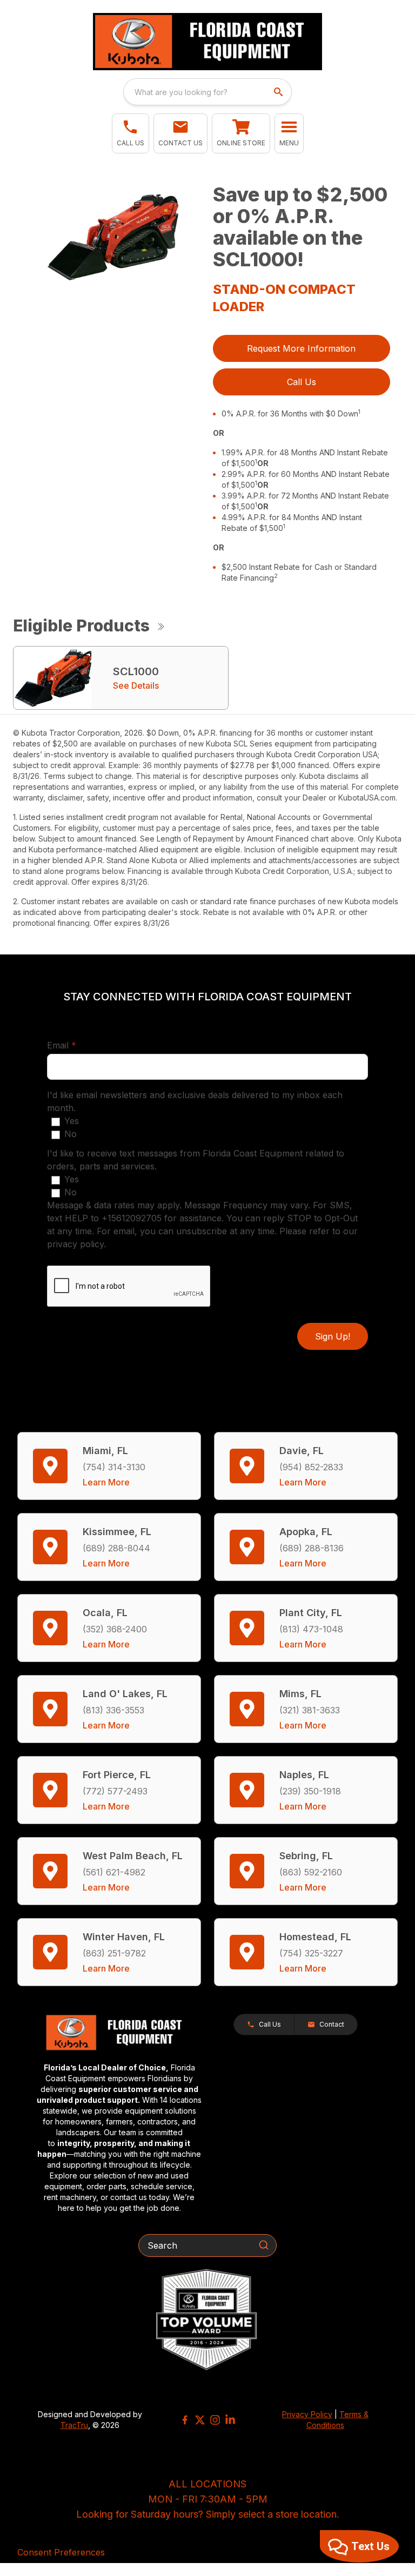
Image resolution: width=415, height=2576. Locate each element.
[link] (241, 133)
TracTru (74, 2425)
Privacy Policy (307, 2414)
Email (78, 1045)
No (71, 1134)
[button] (130, 133)
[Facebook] (185, 2420)
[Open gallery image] (113, 237)
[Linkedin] (230, 2420)
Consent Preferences (61, 2552)
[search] (279, 92)
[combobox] (207, 92)
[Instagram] (215, 2420)
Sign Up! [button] (333, 1336)
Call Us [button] (302, 382)
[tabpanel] (113, 238)
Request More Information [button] (301, 348)
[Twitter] (200, 2420)
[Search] (264, 2245)
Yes (72, 1121)
